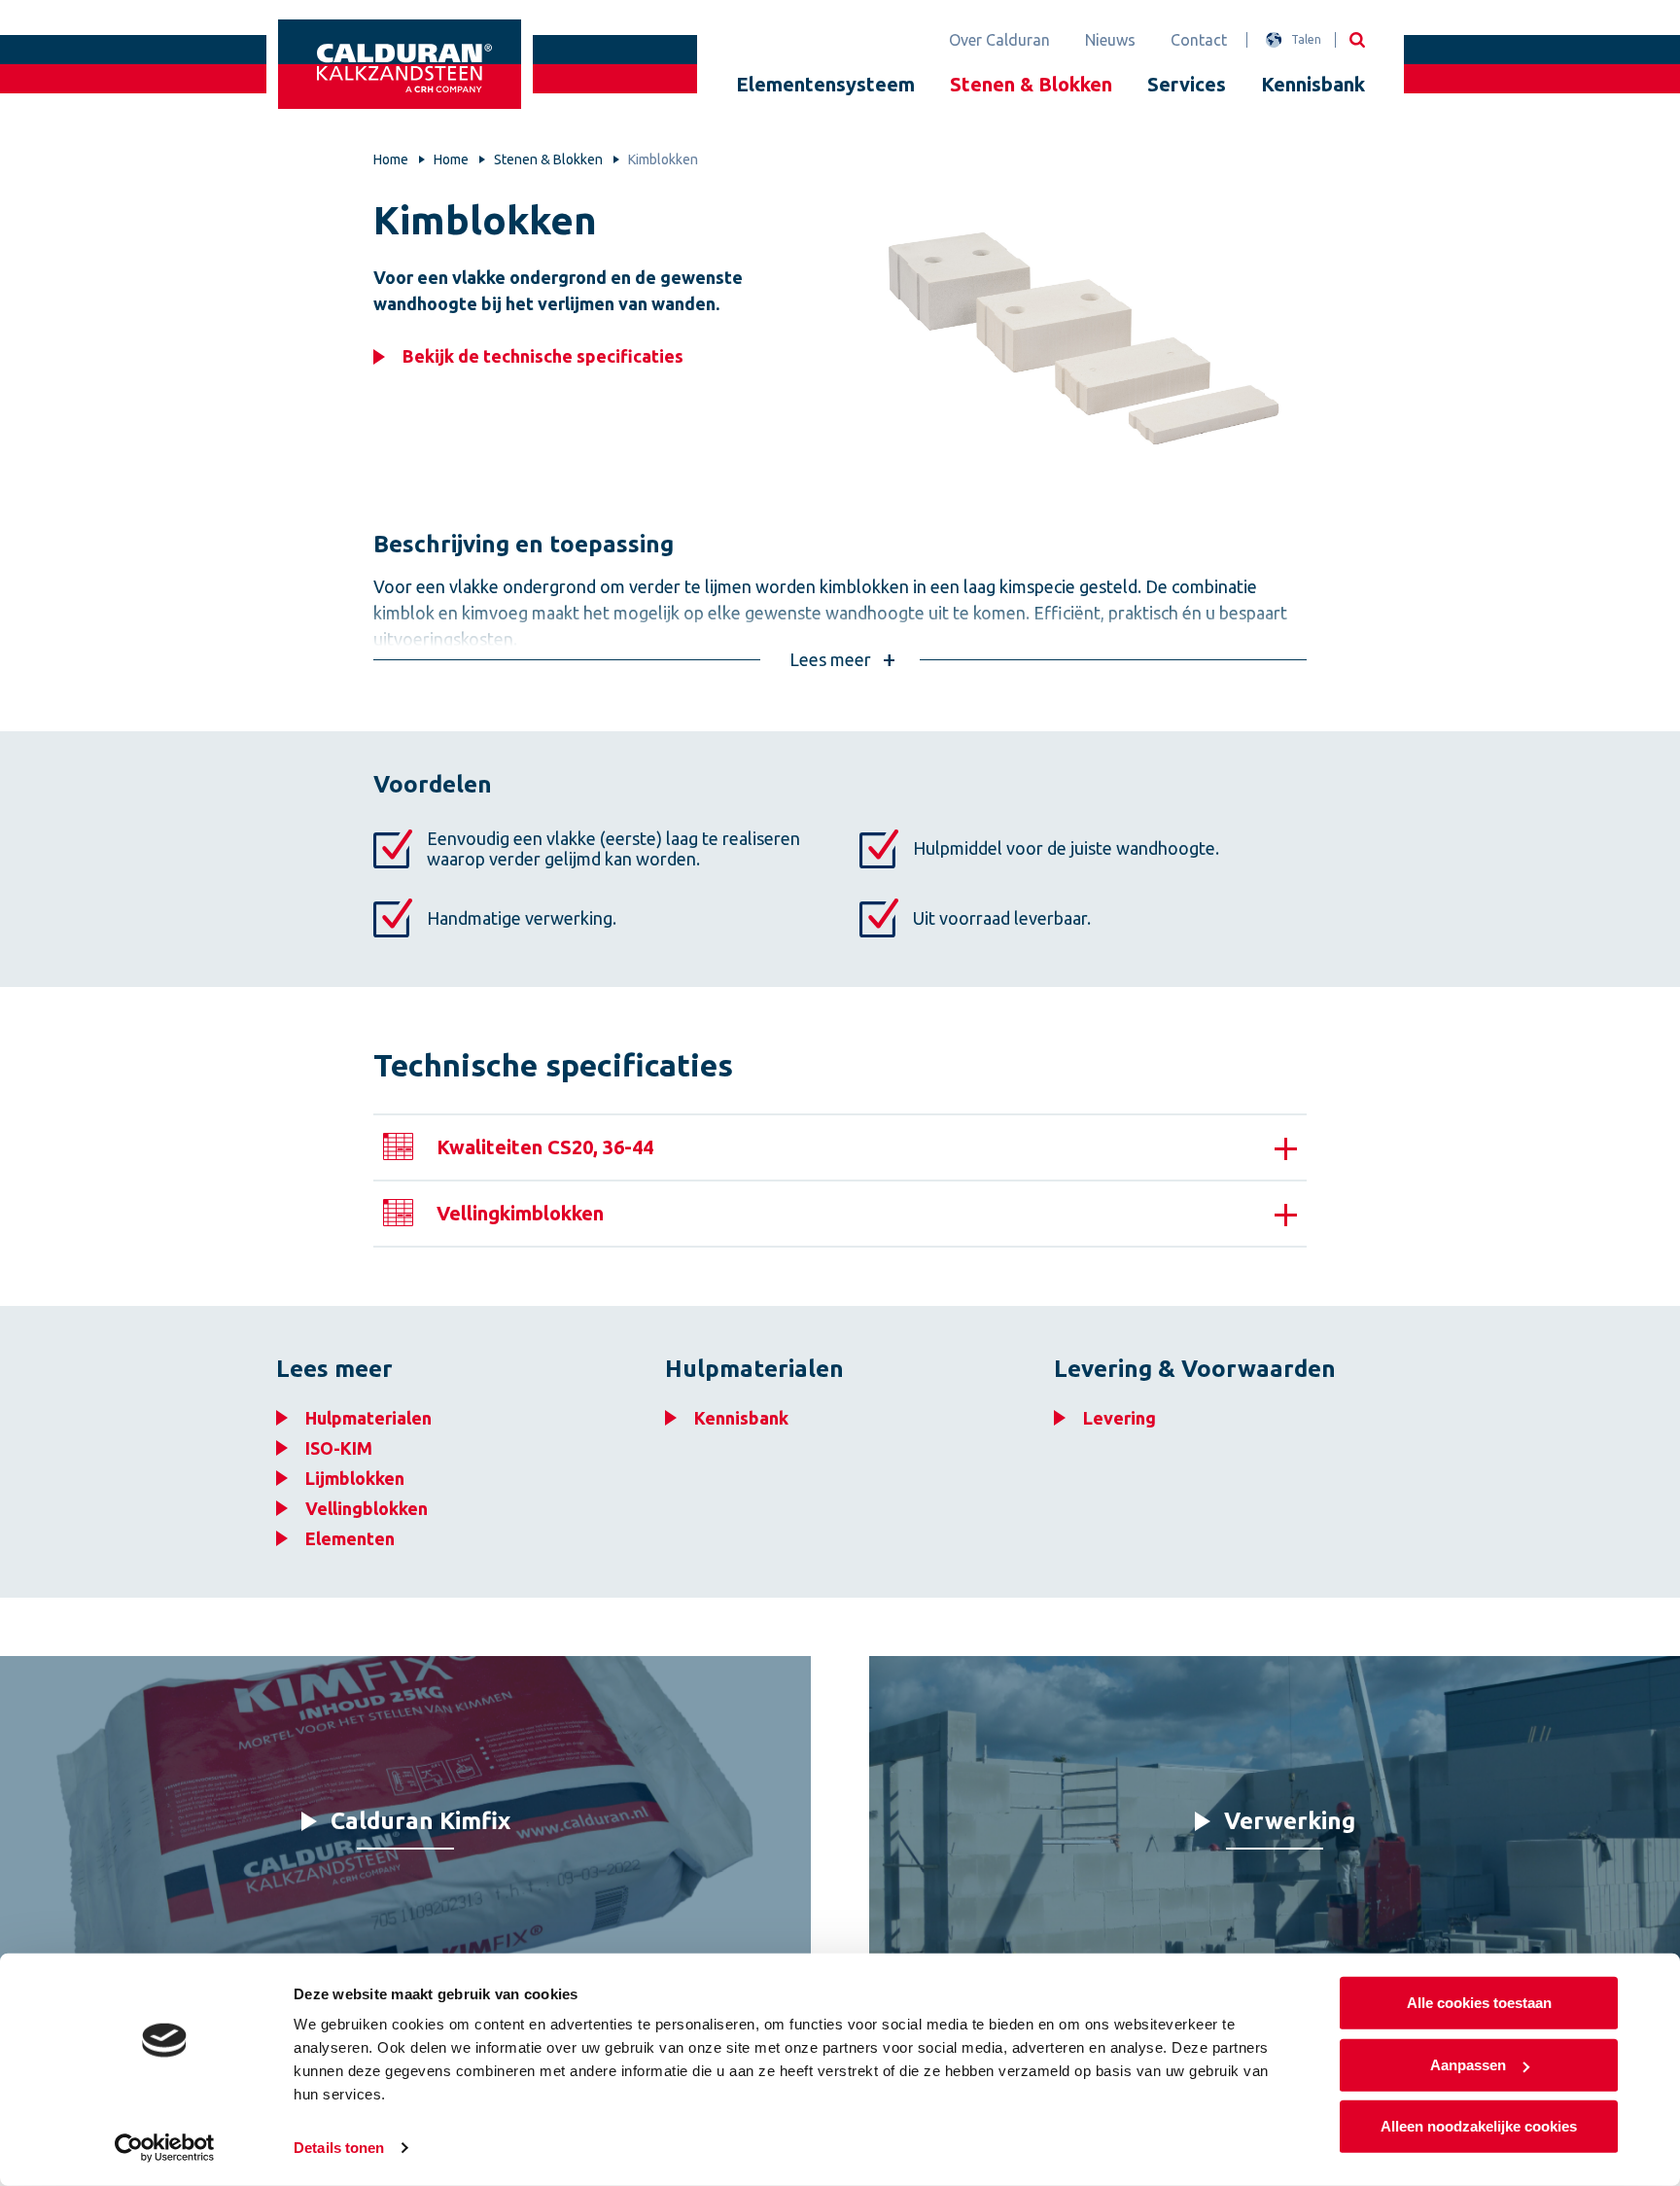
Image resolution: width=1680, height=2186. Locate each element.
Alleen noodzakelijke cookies (1479, 2126)
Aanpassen (1468, 2064)
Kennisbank (1313, 84)
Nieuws (1110, 40)
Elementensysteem (825, 84)
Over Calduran (999, 40)
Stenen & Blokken (1031, 84)
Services (1187, 84)
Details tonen (339, 2148)
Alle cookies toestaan (1479, 2003)
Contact (1199, 40)
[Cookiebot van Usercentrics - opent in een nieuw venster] (165, 2148)
